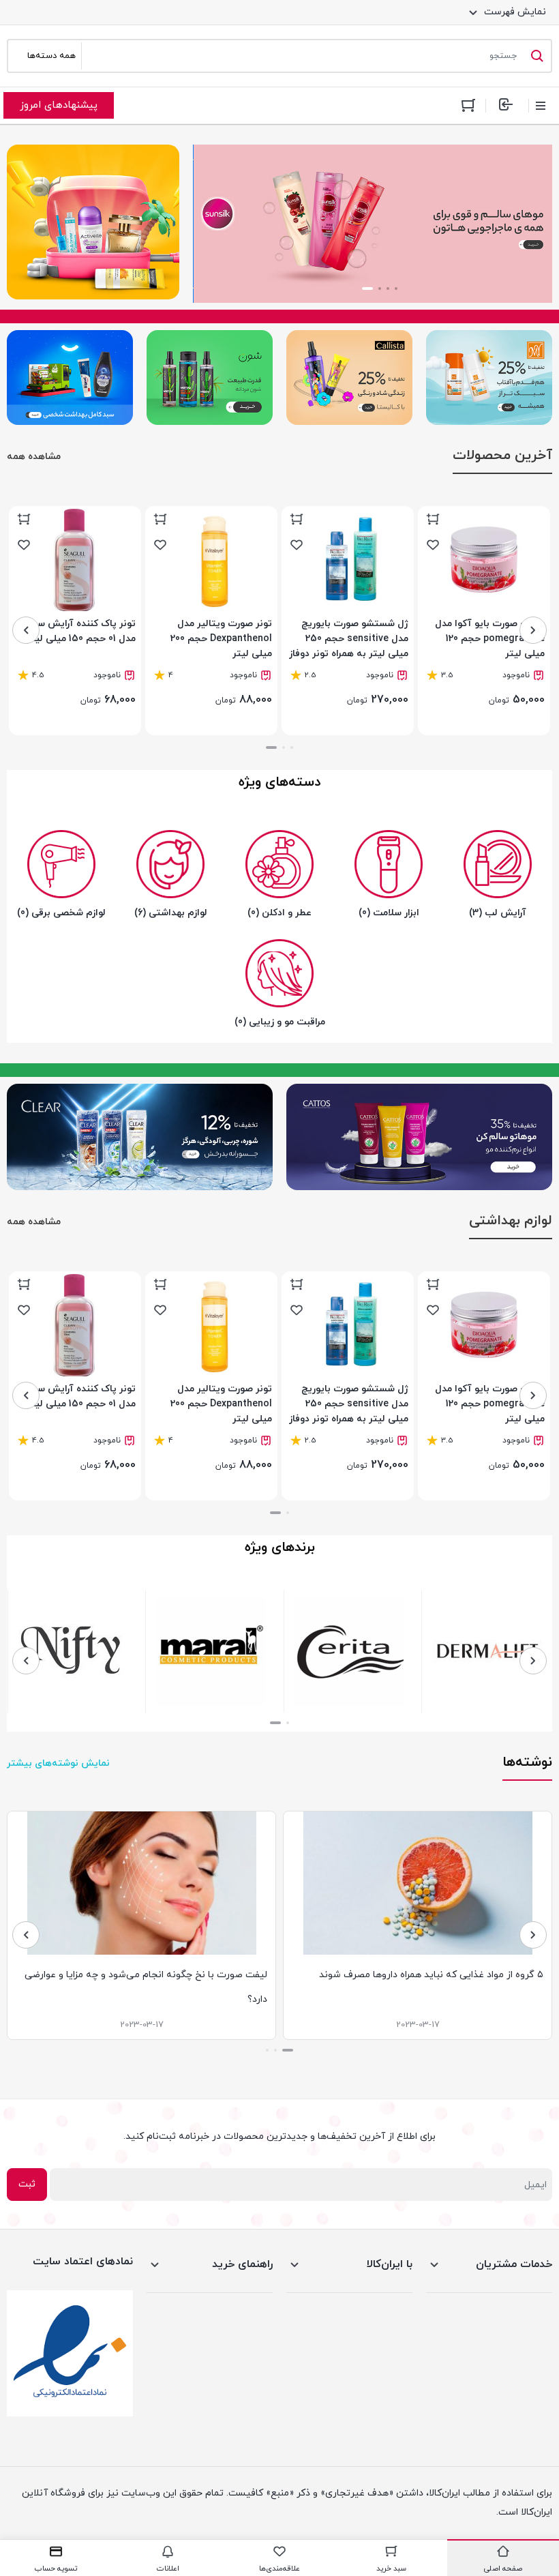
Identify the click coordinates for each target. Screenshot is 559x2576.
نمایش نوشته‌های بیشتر (58, 1763)
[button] (396, 288)
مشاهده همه (34, 457)
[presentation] (533, 630)
